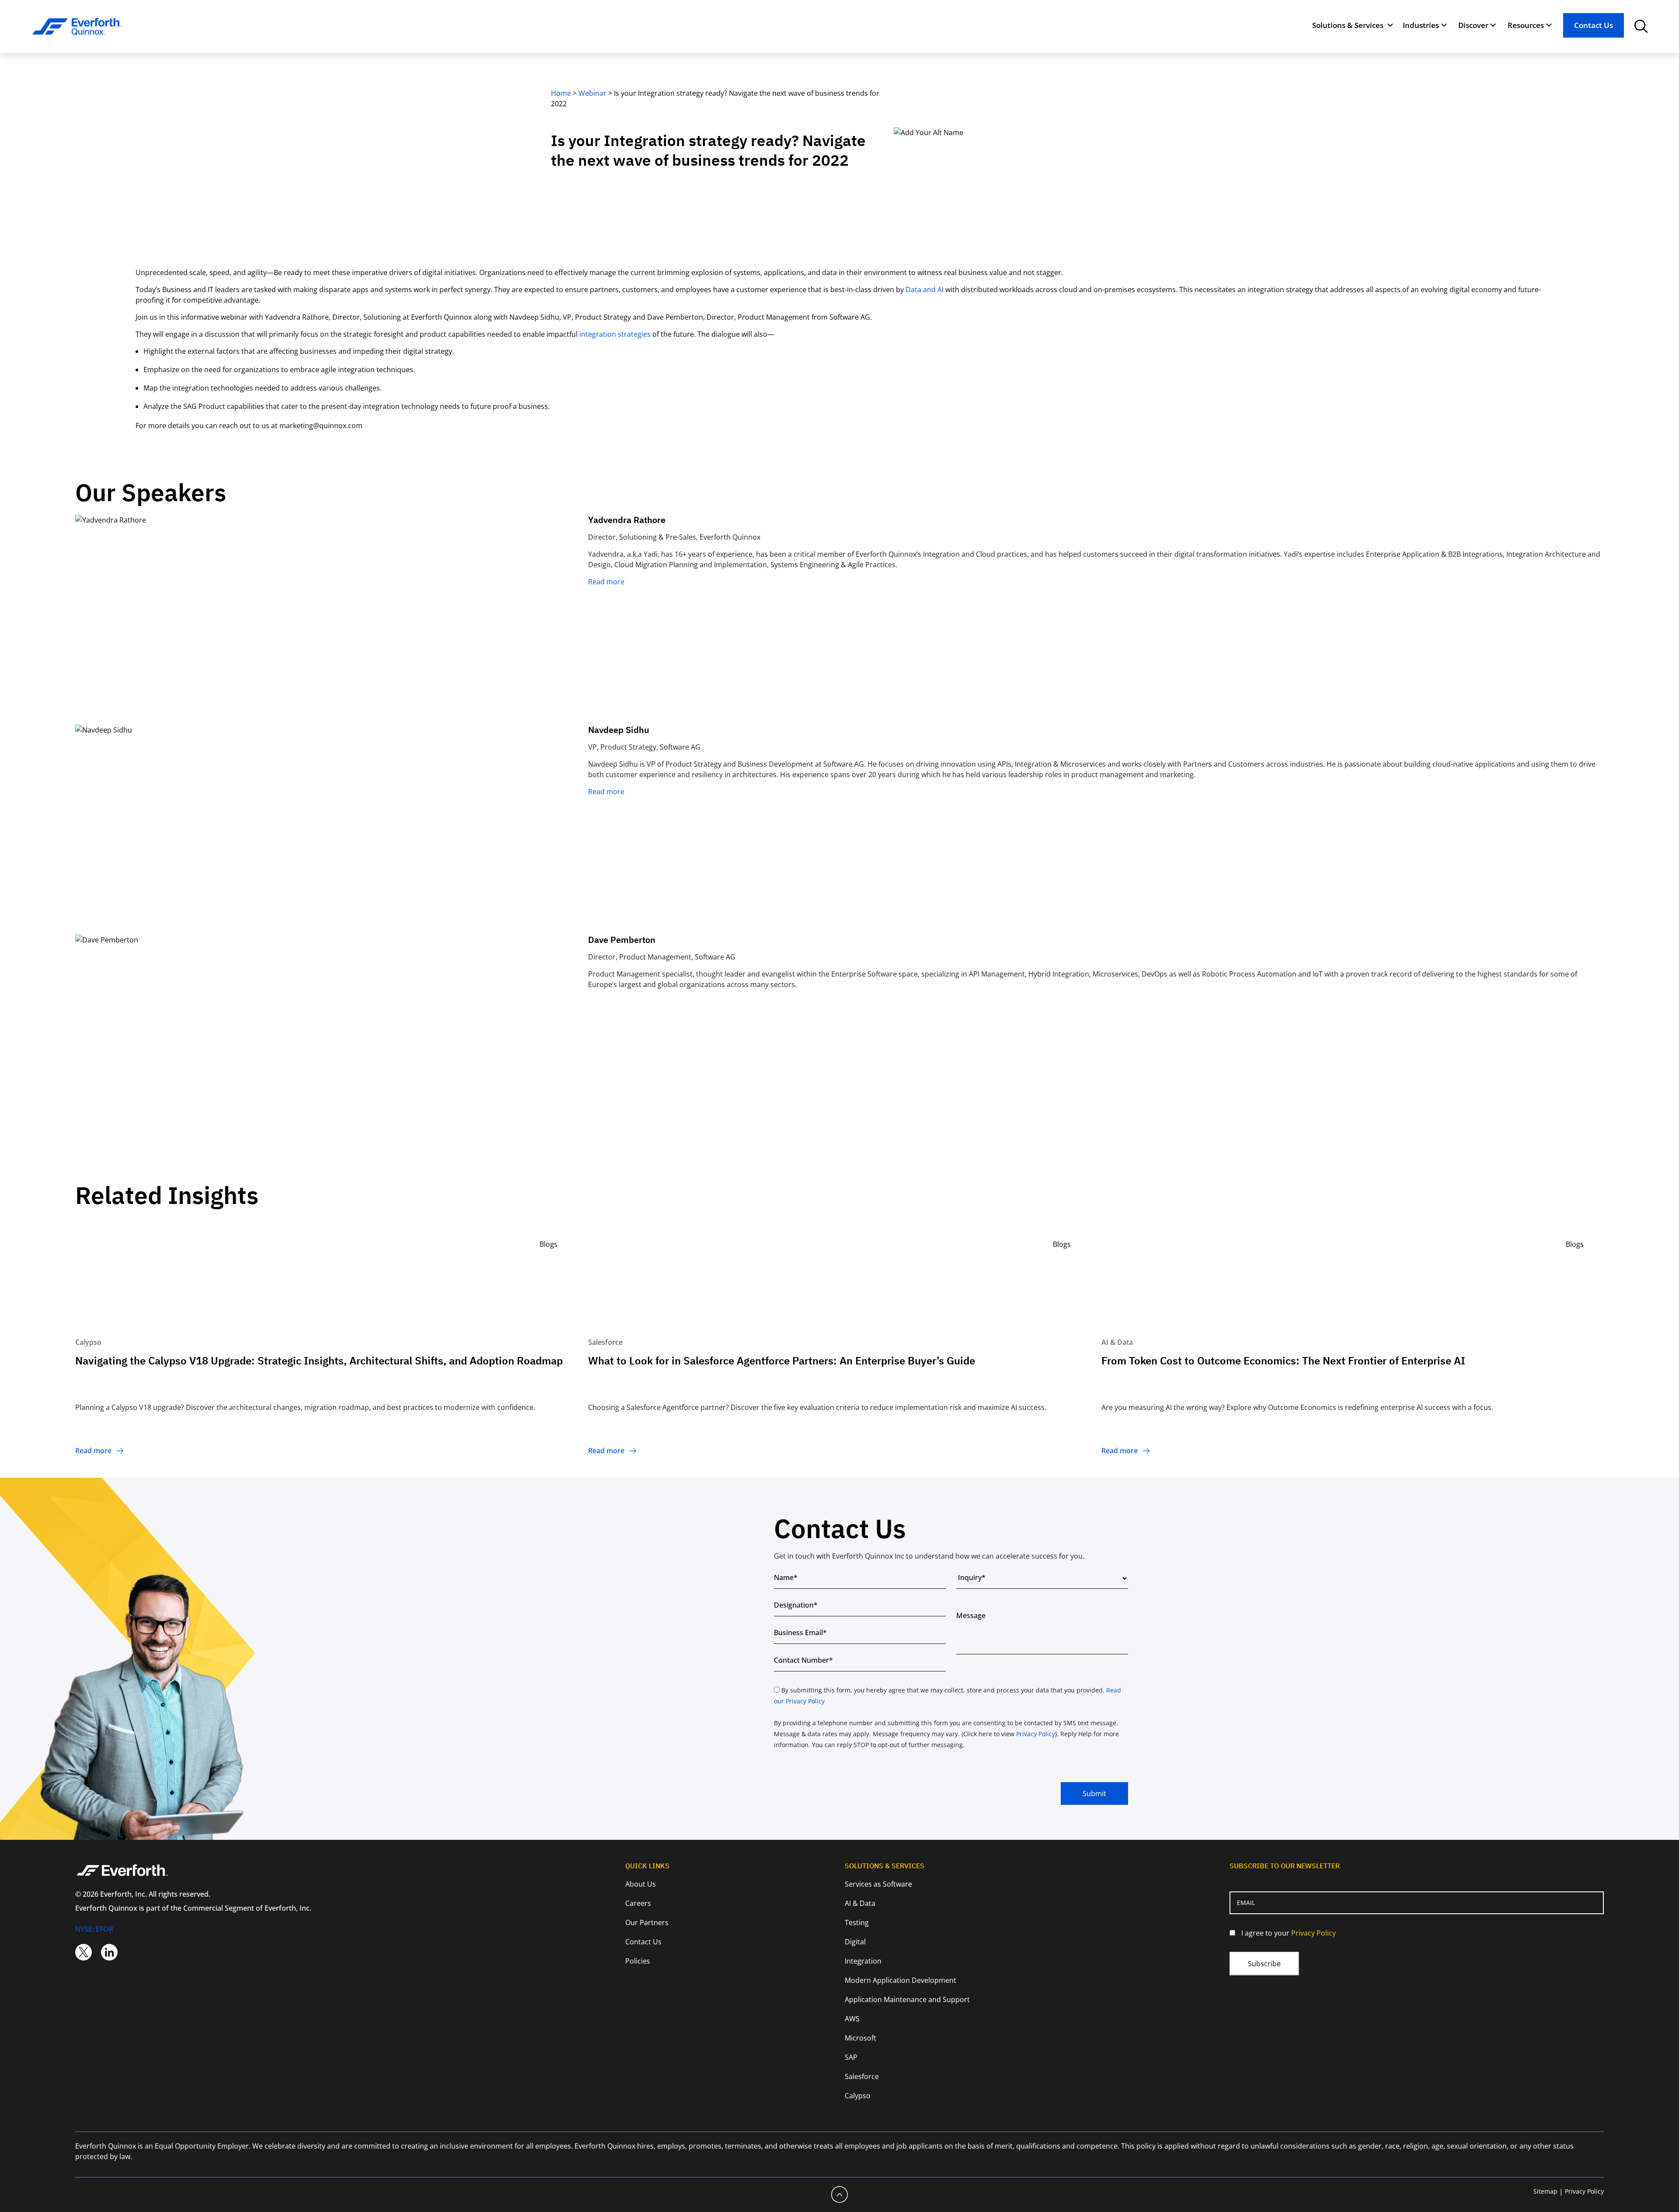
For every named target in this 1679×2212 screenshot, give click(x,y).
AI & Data (860, 1903)
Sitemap (1545, 2191)
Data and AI (925, 290)
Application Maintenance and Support (907, 1999)
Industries (1421, 25)
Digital (855, 1942)
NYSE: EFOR (94, 1929)
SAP (851, 2057)
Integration (863, 1961)
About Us (641, 1884)
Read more (606, 582)
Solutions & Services (1348, 25)
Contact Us (1594, 25)
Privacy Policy (1036, 1734)
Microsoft (860, 2038)
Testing (857, 1922)
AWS (852, 2019)
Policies (638, 1961)
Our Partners (647, 1922)
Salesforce (862, 2076)
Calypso (858, 2096)
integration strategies (615, 334)
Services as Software (878, 1884)
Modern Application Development (900, 1980)
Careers (638, 1903)
